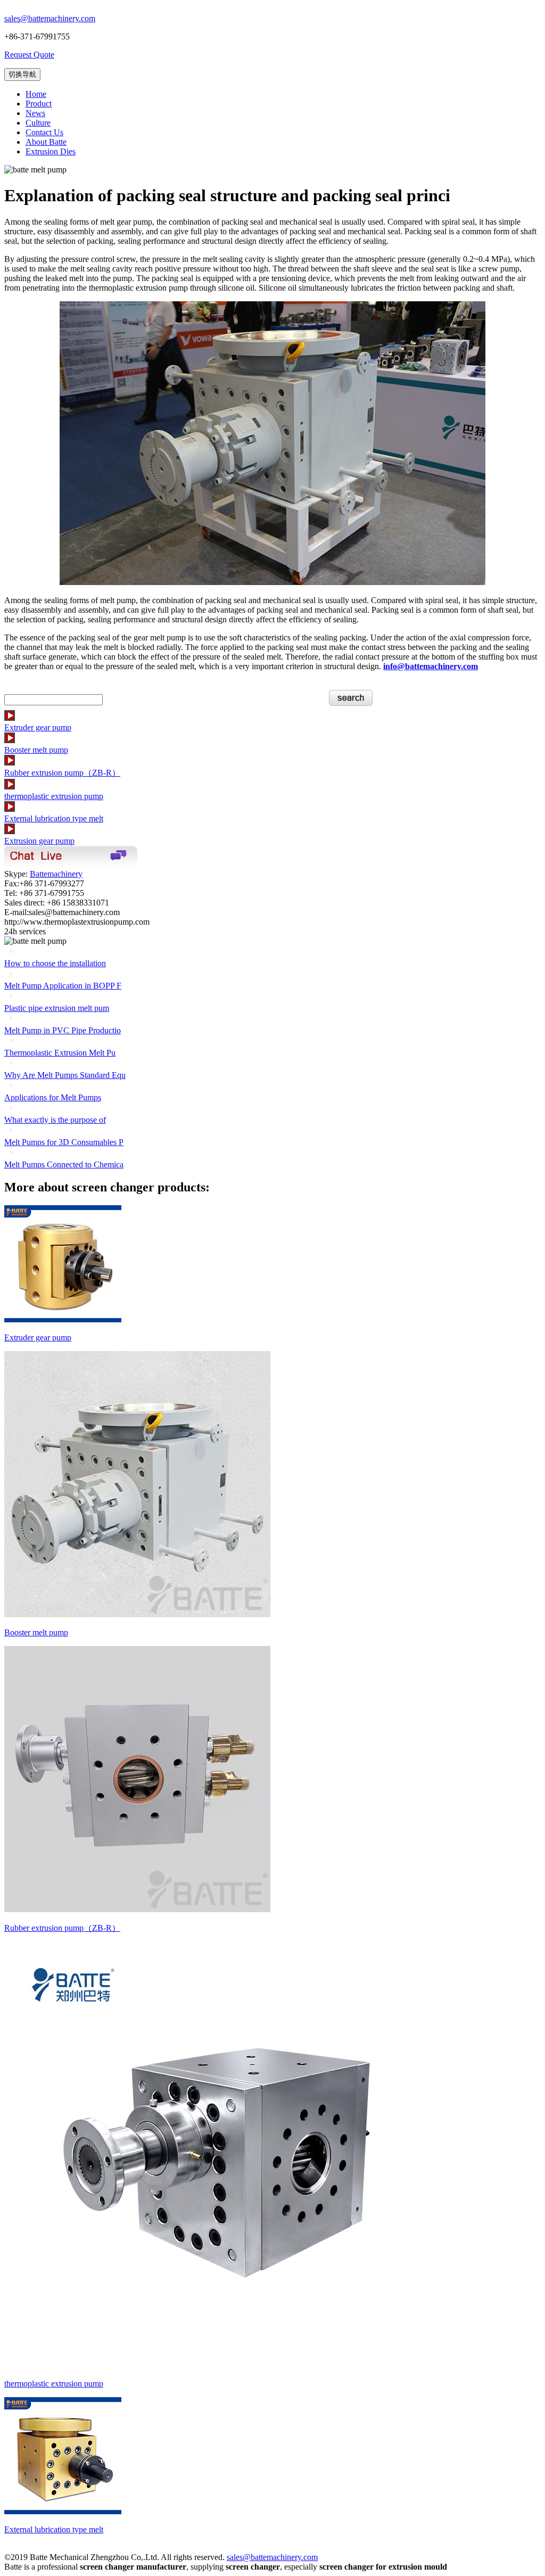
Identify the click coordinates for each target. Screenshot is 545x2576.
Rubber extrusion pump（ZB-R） (62, 773)
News (35, 113)
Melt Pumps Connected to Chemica (64, 1164)
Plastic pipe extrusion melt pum (57, 1008)
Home (36, 94)
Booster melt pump (36, 750)
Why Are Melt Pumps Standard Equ (65, 1075)
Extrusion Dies (51, 151)
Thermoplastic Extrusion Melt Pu (60, 1053)
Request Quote (29, 55)
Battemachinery (56, 874)
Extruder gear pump (38, 727)
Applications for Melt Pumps (53, 1097)
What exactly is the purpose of (55, 1120)
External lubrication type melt (54, 818)
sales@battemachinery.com (50, 18)
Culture (38, 123)
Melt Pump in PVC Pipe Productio (63, 1030)
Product (39, 104)
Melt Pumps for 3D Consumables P (64, 1142)
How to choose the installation (55, 963)
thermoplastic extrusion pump (54, 796)
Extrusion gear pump (39, 841)
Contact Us (44, 132)
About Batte (46, 142)
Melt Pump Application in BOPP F (63, 986)
